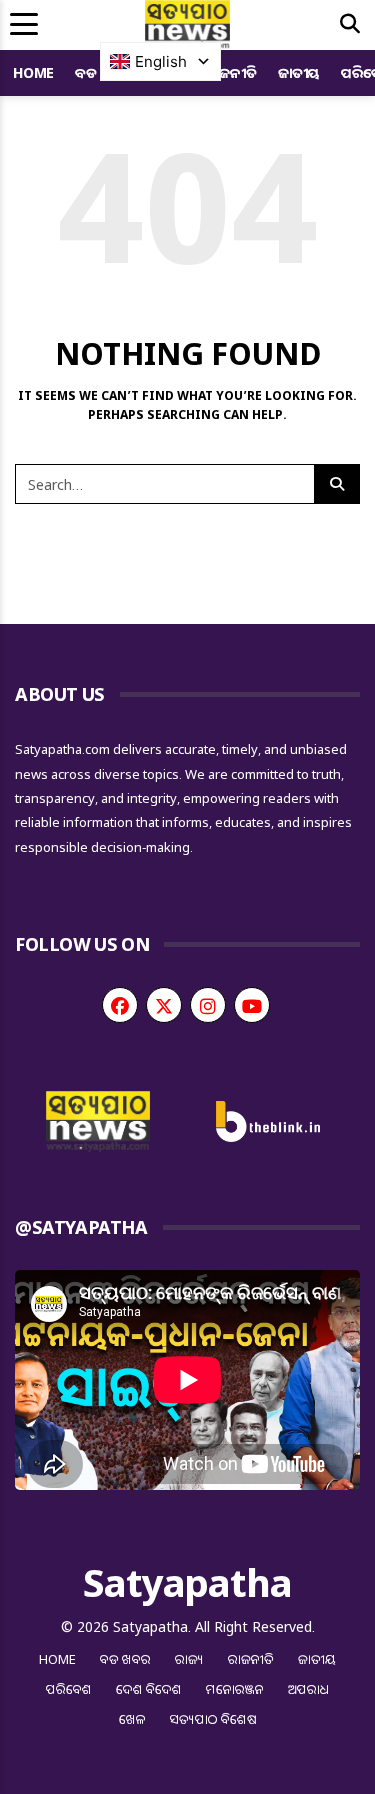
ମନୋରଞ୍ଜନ (235, 1689)
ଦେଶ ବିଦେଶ (149, 1689)
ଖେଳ (132, 1719)
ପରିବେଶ (69, 1689)
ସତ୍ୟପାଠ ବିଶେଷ (213, 1719)
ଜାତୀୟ (299, 72)
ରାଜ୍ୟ (189, 1659)
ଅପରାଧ (308, 1689)
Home (33, 72)
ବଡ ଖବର (125, 1659)
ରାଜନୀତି (231, 72)
